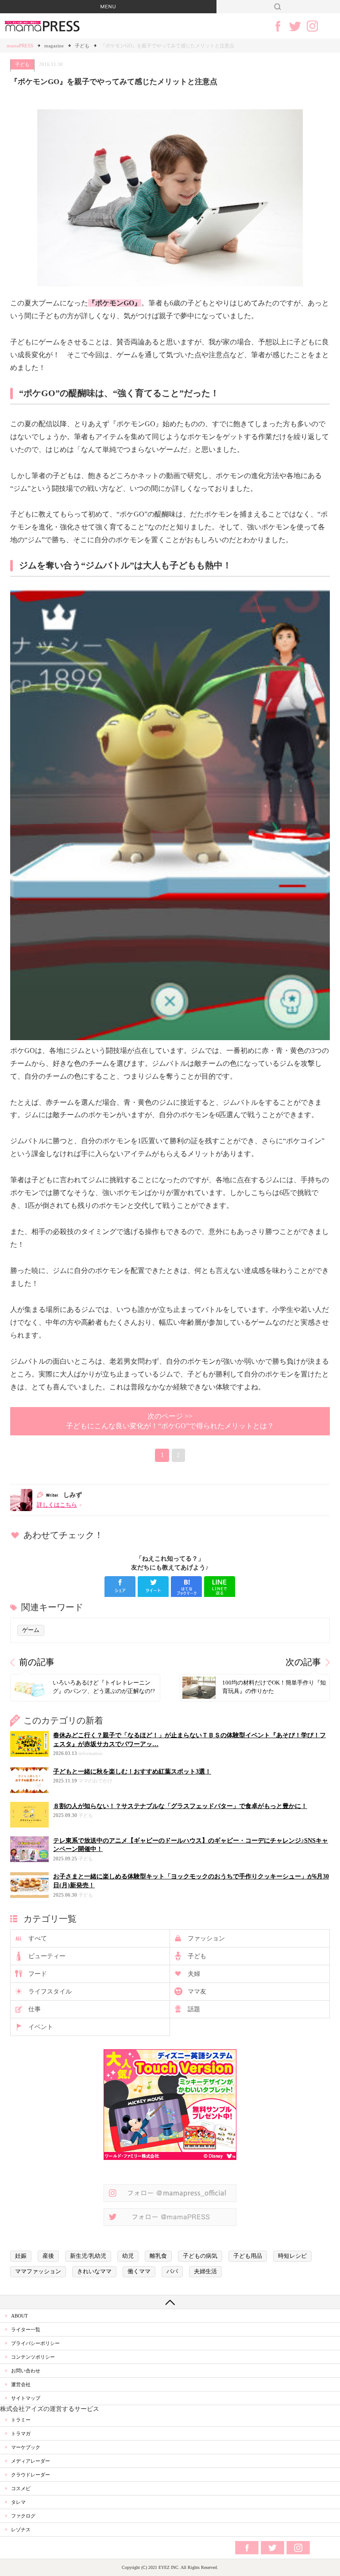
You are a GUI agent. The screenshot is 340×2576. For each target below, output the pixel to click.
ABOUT (19, 2316)
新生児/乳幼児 (88, 2256)
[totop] (170, 2302)
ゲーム (31, 1630)
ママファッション (38, 2271)
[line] (220, 1587)
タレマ (18, 2502)
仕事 (35, 2009)
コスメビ (21, 2488)
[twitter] (153, 1587)
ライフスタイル (50, 1992)
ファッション (206, 1938)
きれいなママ (94, 2271)
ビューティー (47, 1956)
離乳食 (158, 2256)
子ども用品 (248, 2256)
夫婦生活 (205, 2271)
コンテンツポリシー (33, 2357)
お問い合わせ (26, 2371)
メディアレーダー (31, 2461)
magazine (54, 46)
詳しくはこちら (57, 1505)
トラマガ (21, 2433)
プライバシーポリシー (35, 2343)
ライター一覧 (26, 2329)
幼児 (128, 2256)
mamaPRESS (20, 46)
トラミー (21, 2420)
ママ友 (197, 1992)
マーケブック (26, 2447)
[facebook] (120, 1587)
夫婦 (194, 1974)
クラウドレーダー (31, 2475)
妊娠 (21, 2256)
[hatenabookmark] (186, 1587)
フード (38, 1974)
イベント (41, 2027)
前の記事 (37, 1662)
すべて (38, 1938)
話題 (194, 2009)
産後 (48, 2256)
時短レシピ (292, 2256)
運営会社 (21, 2384)
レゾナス (21, 2530)
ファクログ (23, 2516)
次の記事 (303, 1662)
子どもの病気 (200, 2256)
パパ (172, 2271)
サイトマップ (26, 2398)
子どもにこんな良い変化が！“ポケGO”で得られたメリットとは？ (170, 1421)
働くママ (139, 2271)
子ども (82, 46)
